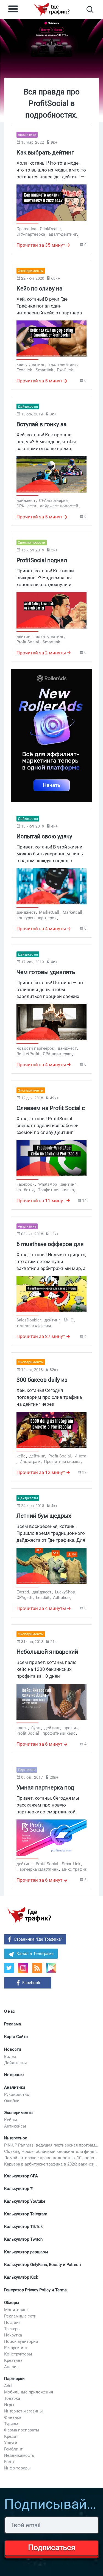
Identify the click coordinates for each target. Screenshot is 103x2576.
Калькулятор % (19, 2189)
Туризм (11, 2424)
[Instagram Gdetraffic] (23, 1968)
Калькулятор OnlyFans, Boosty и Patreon (42, 2265)
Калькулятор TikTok (23, 2227)
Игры (9, 2405)
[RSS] (37, 1968)
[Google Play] (53, 1970)
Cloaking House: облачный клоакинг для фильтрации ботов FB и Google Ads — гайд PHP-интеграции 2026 (51, 2151)
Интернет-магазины (23, 2411)
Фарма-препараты (22, 2430)
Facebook (31, 1983)
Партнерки (14, 2379)
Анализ (11, 2367)
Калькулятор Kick (21, 2277)
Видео (10, 2057)
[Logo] (52, 9)
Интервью (14, 2075)
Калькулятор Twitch (23, 2239)
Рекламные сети (20, 2316)
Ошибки (12, 2101)
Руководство (17, 2094)
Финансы (13, 2417)
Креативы (14, 2360)
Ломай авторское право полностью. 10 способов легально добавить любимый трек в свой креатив (51, 2158)
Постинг (12, 2322)
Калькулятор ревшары (26, 2252)
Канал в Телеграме (35, 1954)
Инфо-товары (17, 2468)
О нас (9, 2011)
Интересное (16, 2138)
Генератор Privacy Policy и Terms (35, 2290)
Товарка (12, 2398)
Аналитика (15, 2087)
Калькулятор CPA (21, 2176)
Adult (9, 2386)
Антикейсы (15, 2126)
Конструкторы (18, 2354)
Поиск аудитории (21, 2341)
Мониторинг (16, 2310)
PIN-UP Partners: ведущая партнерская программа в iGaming (51, 2145)
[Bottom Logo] (29, 1915)
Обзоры (12, 2303)
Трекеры (12, 2329)
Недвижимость (19, 2455)
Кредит (11, 2436)
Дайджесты (16, 2063)
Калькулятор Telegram (26, 2214)
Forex (9, 2462)
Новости (13, 2049)
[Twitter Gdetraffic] (9, 1968)
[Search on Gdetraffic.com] (90, 9)
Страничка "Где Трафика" (38, 1939)
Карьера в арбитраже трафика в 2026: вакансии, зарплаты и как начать (51, 2164)
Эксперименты (19, 2113)
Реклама (12, 2024)
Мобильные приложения (29, 2392)
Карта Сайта (16, 2037)
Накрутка (13, 2335)
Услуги (11, 2443)
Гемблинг (13, 2449)
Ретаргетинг (16, 2348)
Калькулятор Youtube (25, 2201)
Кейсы (11, 2120)
